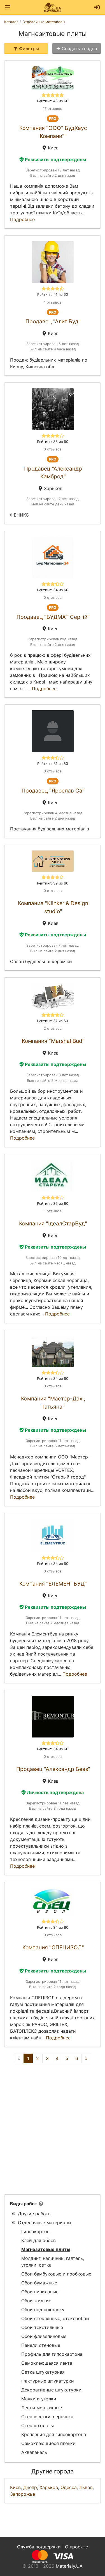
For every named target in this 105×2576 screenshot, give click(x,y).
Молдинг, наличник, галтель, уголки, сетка (53, 2262)
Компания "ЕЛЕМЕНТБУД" (53, 1584)
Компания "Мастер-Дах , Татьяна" (53, 1403)
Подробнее (22, 219)
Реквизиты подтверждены (55, 159)
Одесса (69, 2487)
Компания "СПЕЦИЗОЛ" (53, 1947)
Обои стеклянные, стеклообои (55, 2318)
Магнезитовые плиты (46, 2249)
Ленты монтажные (42, 2408)
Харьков (49, 2487)
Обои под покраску (43, 2310)
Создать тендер (79, 49)
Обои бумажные (39, 2283)
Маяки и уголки (39, 2399)
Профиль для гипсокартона (52, 2354)
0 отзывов (53, 449)
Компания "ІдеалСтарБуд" (53, 1223)
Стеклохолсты (38, 2425)
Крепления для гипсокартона (54, 2434)
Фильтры (29, 49)
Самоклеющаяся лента (47, 2363)
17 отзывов (53, 109)
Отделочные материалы (45, 2223)
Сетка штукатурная (43, 2372)
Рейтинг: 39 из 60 (53, 883)
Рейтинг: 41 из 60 (53, 295)
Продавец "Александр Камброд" (53, 473)
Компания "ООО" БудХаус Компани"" (53, 132)
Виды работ (24, 2204)
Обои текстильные (42, 2327)
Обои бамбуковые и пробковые (56, 2274)
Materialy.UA (69, 2566)
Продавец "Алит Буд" (53, 321)
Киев (15, 2487)
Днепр (30, 2487)
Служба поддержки (39, 2547)
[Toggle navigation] (8, 7)
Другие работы (35, 2214)
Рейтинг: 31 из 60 (53, 764)
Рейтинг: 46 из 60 (53, 101)
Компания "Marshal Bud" (53, 1041)
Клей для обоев (39, 2240)
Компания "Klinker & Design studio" (53, 907)
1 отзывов (53, 302)
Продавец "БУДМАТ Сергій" (53, 617)
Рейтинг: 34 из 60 (53, 590)
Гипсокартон (35, 2231)
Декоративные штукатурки (51, 2390)
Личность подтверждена (55, 1792)
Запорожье (23, 2494)
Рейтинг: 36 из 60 (53, 1204)
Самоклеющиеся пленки (48, 2443)
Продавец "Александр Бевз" (53, 1769)
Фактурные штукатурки (48, 2381)
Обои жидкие (36, 2301)
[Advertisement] (53, 2129)
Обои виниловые (40, 2292)
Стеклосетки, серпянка (47, 2417)
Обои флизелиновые (44, 2336)
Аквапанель (34, 2452)
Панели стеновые (41, 2345)
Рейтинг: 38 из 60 (53, 442)
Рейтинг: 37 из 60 (53, 1021)
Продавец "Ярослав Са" (53, 791)
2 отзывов (53, 1028)
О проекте (76, 2547)
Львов (86, 2487)
